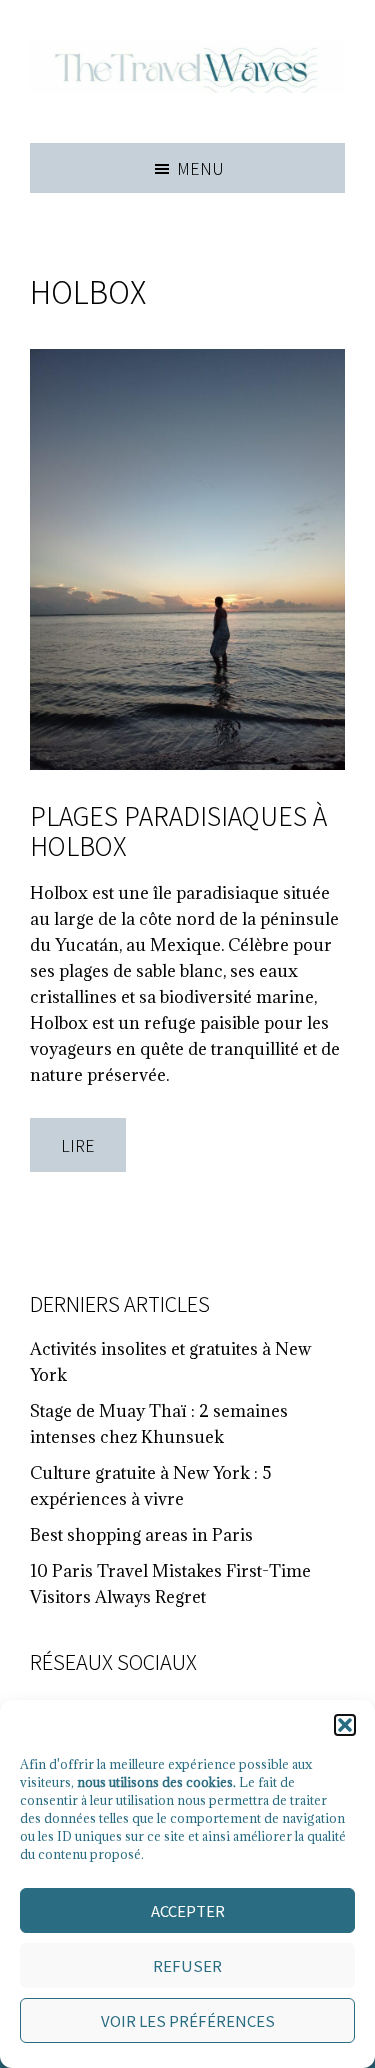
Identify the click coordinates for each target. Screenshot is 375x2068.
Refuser (187, 1965)
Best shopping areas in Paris (141, 1535)
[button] (345, 1725)
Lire (78, 1145)
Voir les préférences (188, 2020)
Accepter (188, 1910)
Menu (200, 168)
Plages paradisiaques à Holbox (178, 830)
